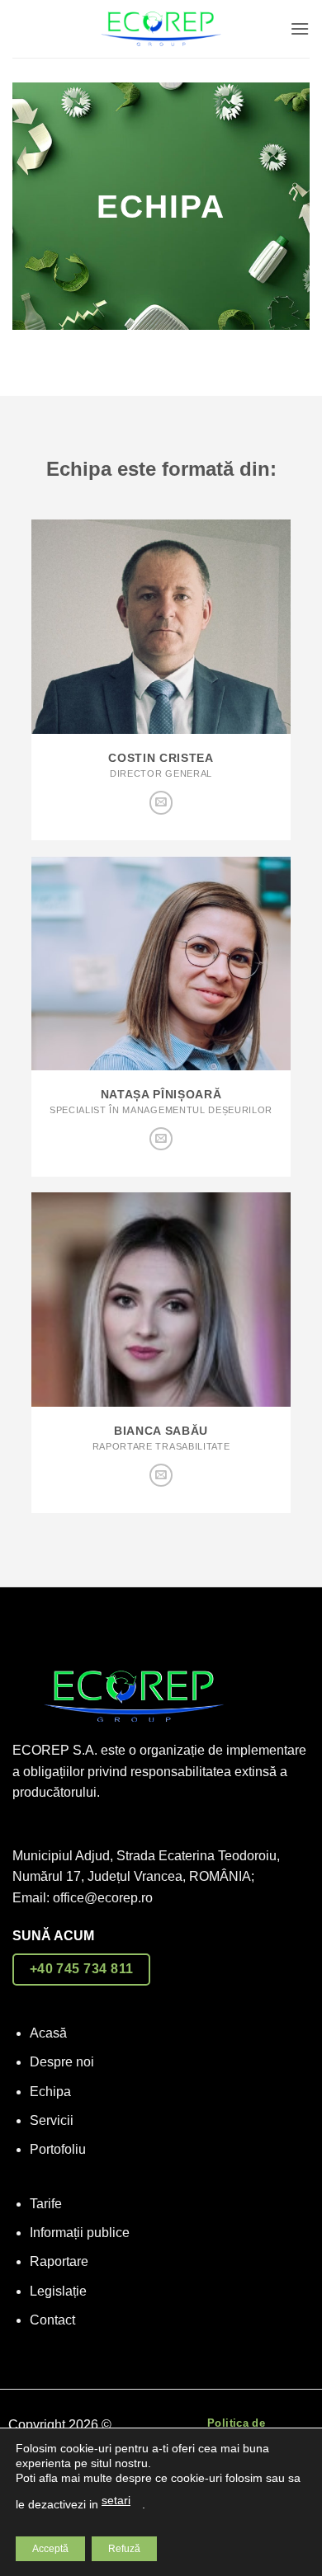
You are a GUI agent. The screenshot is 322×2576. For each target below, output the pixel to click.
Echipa (50, 2092)
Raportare (59, 2261)
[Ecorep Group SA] (161, 29)
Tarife (46, 2204)
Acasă (48, 2033)
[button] (300, 28)
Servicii (52, 2120)
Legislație (58, 2291)
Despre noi (62, 2062)
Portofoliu (58, 2149)
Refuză (124, 2549)
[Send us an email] (161, 803)
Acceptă (50, 2549)
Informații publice (80, 2233)
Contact (52, 2320)
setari (116, 2500)
